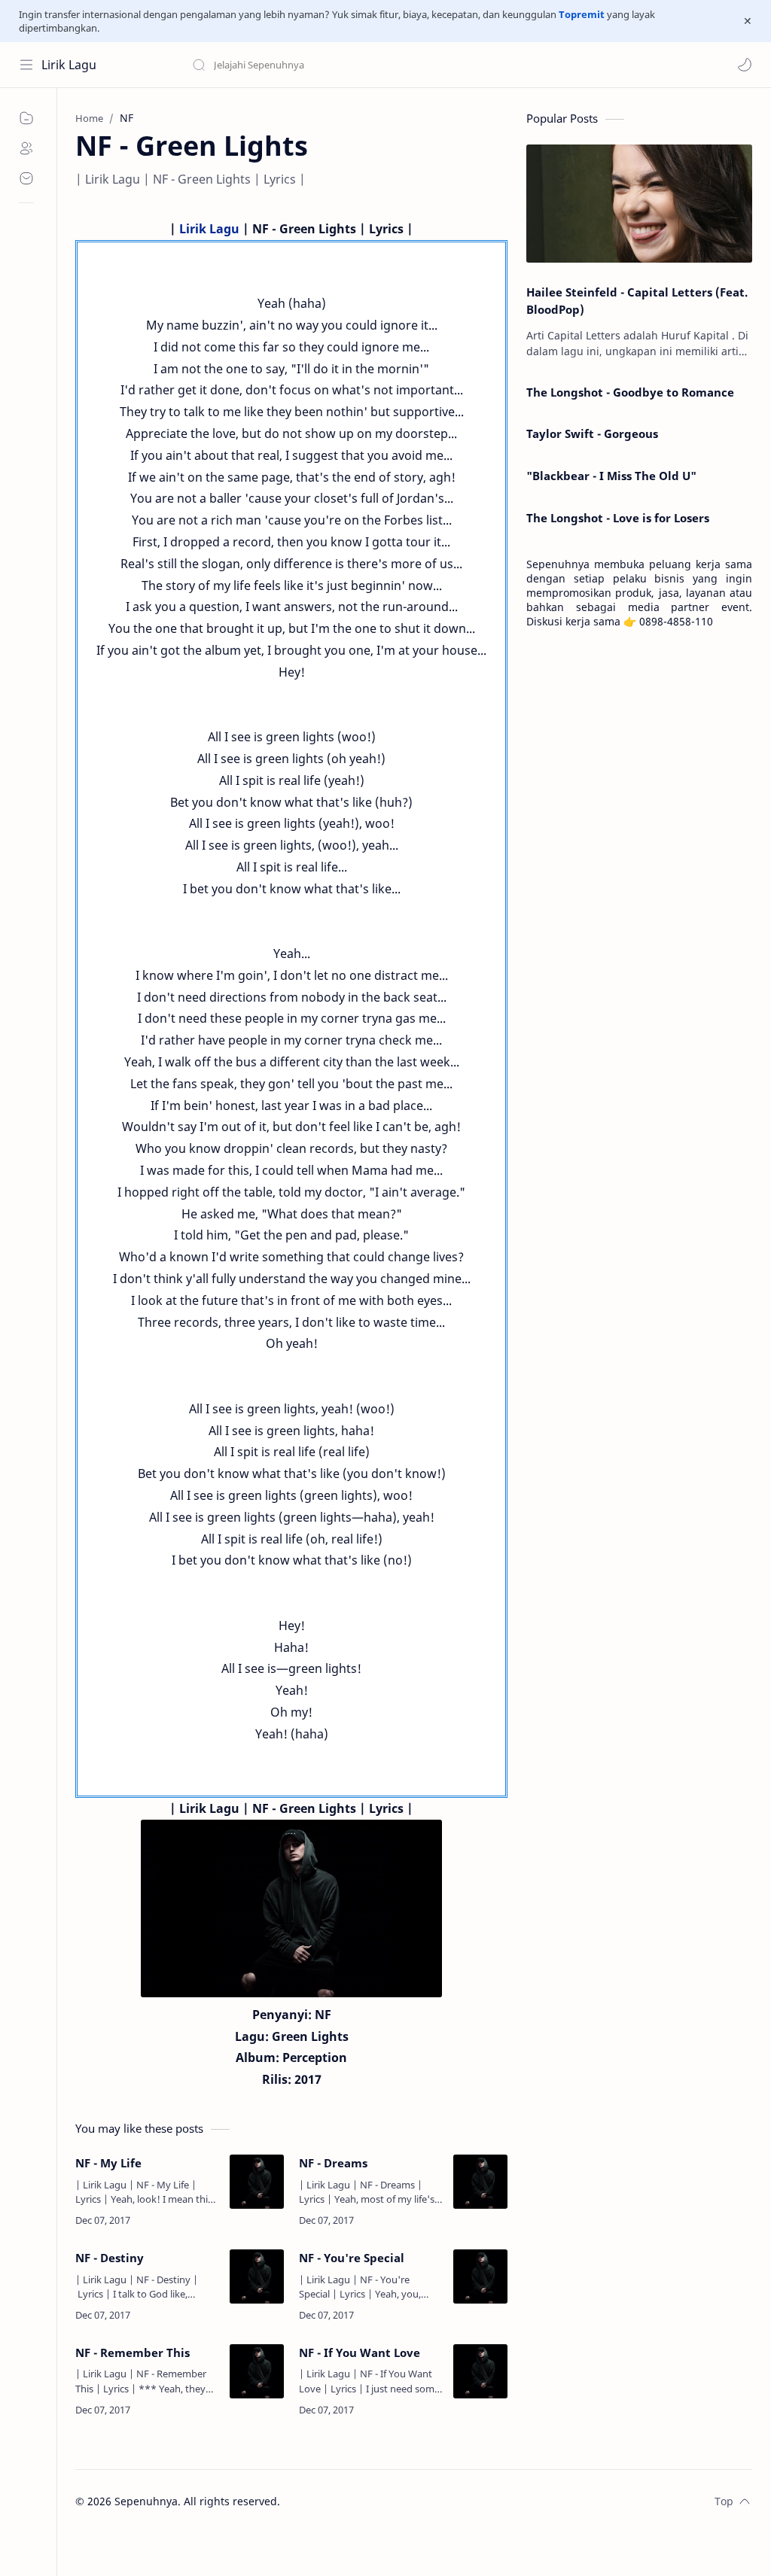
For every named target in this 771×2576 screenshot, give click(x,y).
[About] (26, 148)
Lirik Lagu (69, 65)
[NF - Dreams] (480, 2182)
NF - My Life (108, 2163)
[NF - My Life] (257, 2182)
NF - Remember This (133, 2352)
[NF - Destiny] (257, 2276)
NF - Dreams (333, 2163)
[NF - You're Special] (480, 2276)
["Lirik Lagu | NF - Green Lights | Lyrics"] (291, 1908)
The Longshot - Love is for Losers (618, 518)
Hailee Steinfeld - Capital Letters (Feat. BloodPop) (637, 301)
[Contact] (26, 178)
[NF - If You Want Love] (480, 2371)
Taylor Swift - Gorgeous (592, 433)
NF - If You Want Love (360, 2352)
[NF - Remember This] (257, 2371)
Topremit (582, 14)
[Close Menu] (748, 21)
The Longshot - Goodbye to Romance (630, 392)
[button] (745, 65)
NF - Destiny (110, 2258)
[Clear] (429, 65)
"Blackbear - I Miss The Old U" (611, 476)
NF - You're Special (352, 2258)
